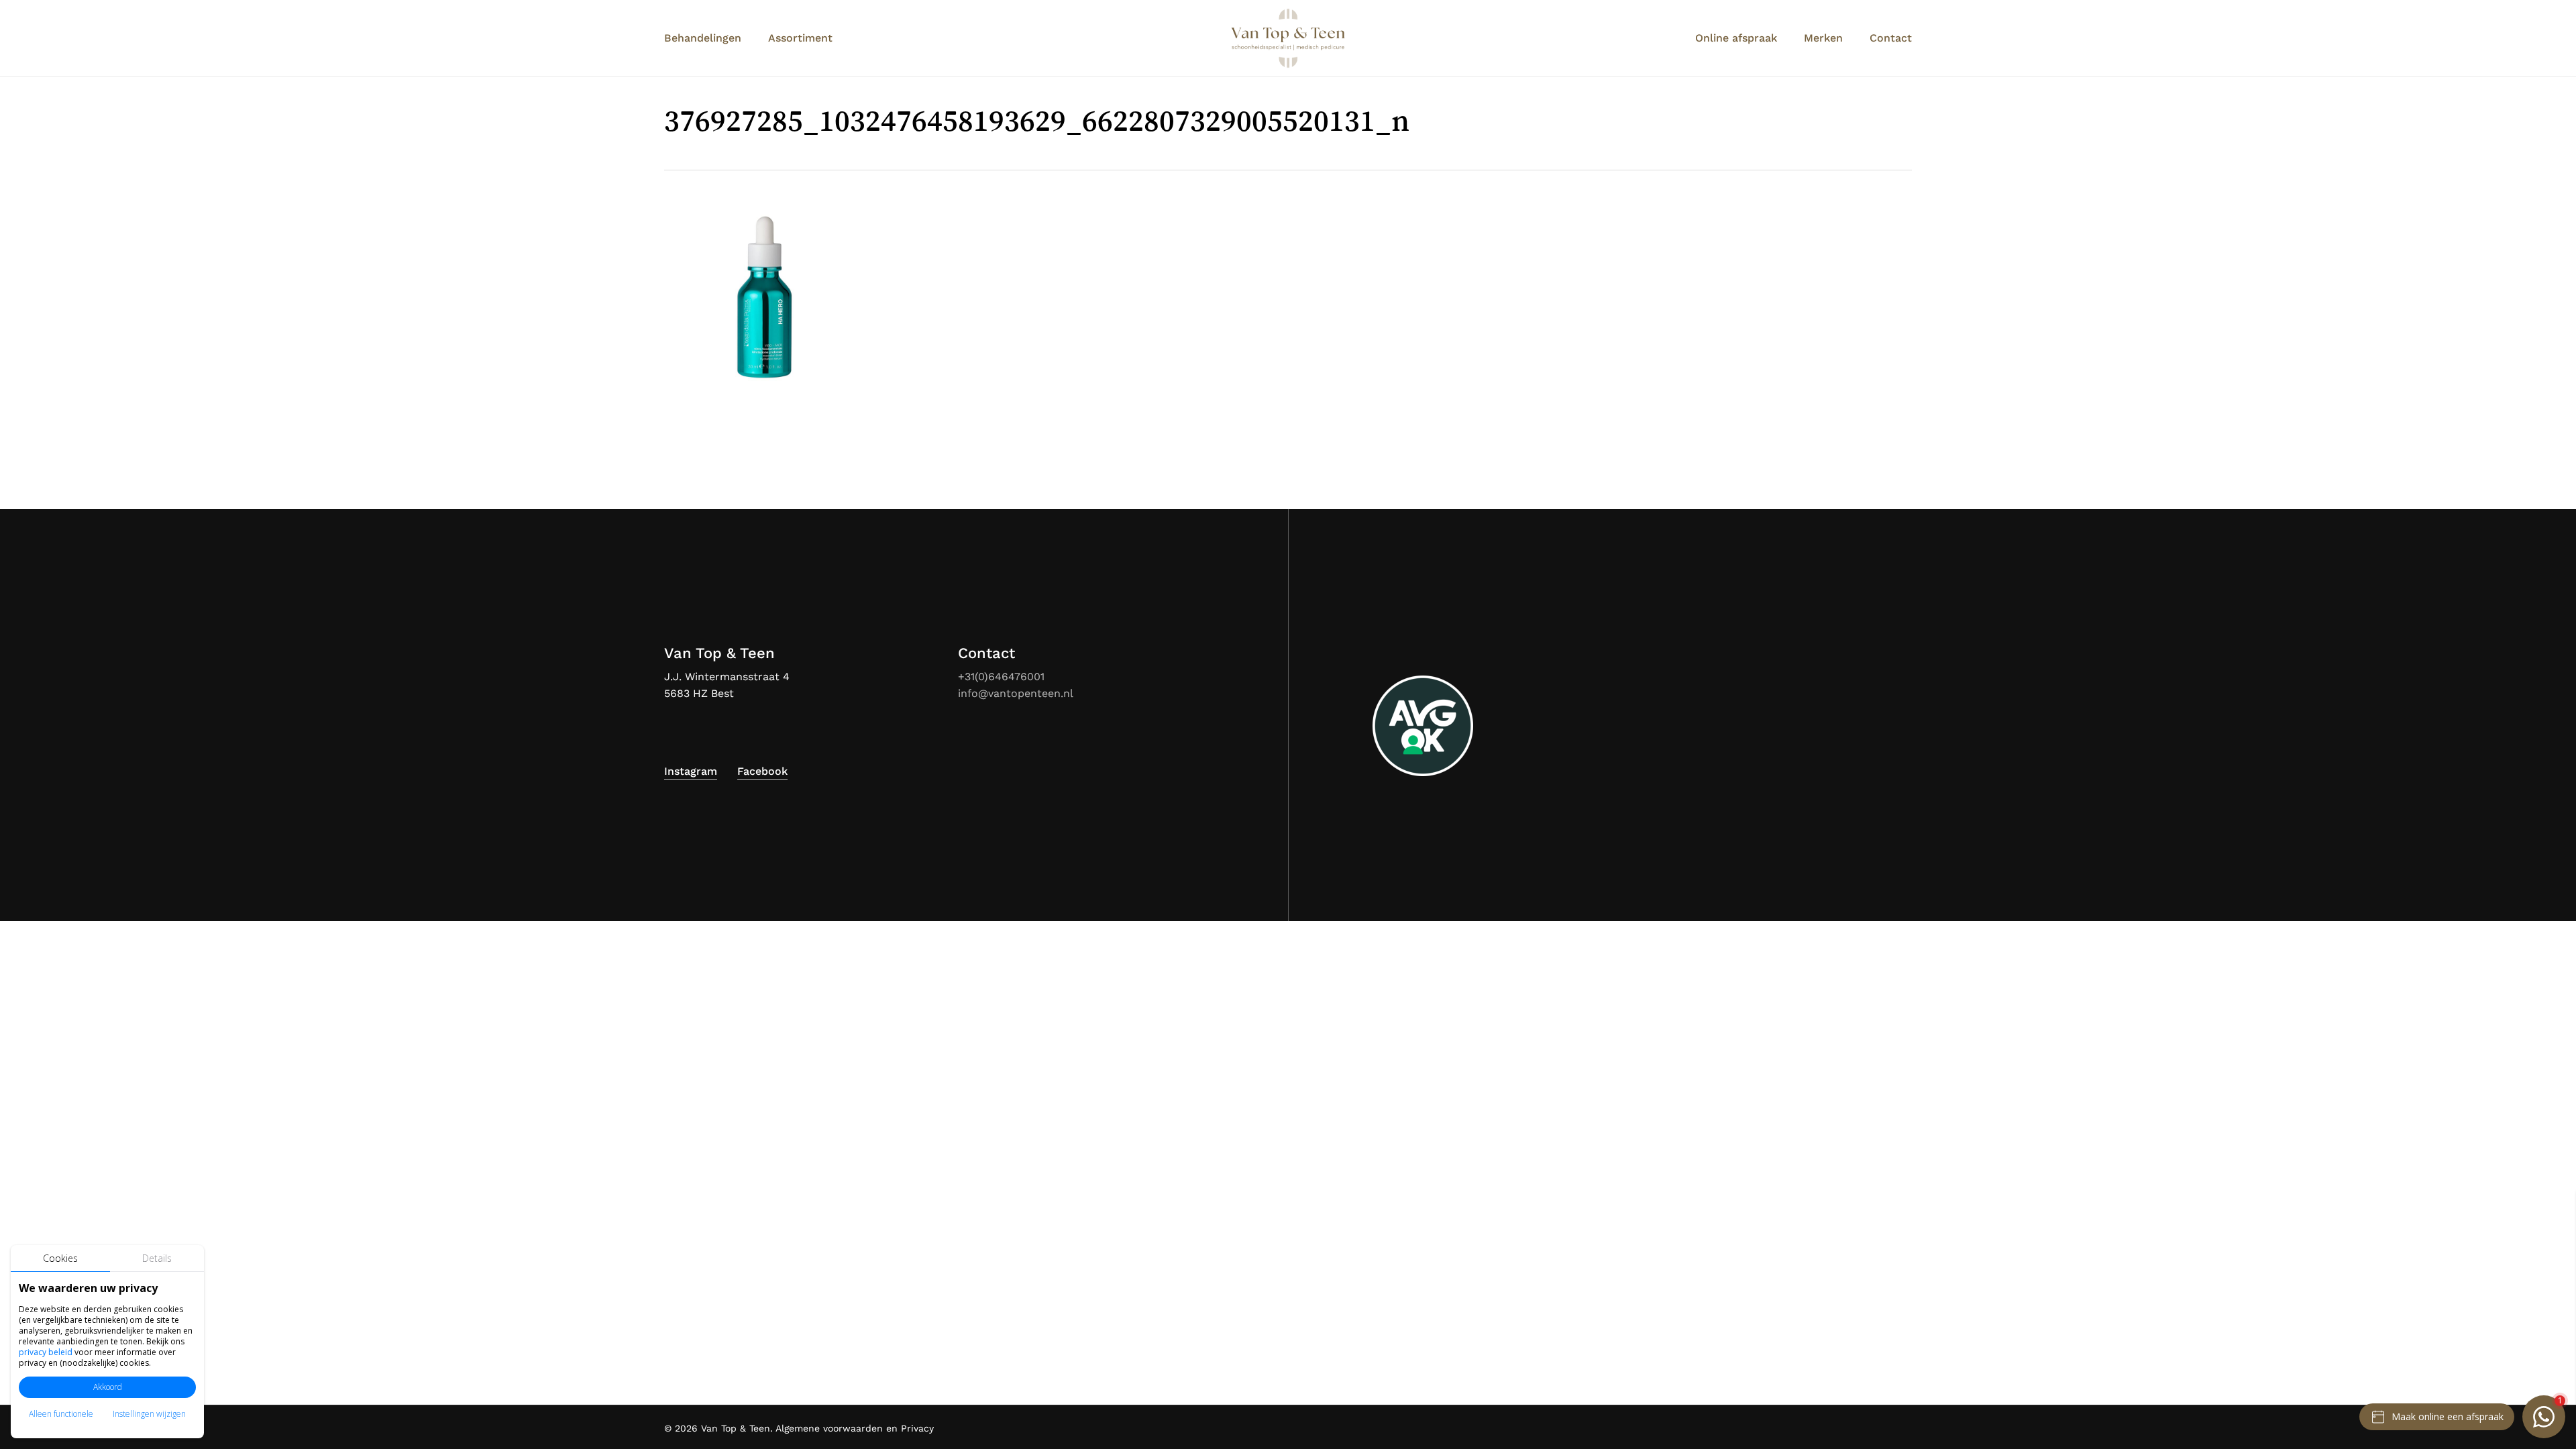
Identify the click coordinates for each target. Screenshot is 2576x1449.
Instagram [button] (691, 771)
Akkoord (108, 1387)
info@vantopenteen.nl (1016, 693)
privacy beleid (46, 1352)
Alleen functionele (61, 1414)
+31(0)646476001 (1001, 677)
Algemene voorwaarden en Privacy (855, 1428)
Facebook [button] (762, 771)
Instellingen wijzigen (149, 1414)
